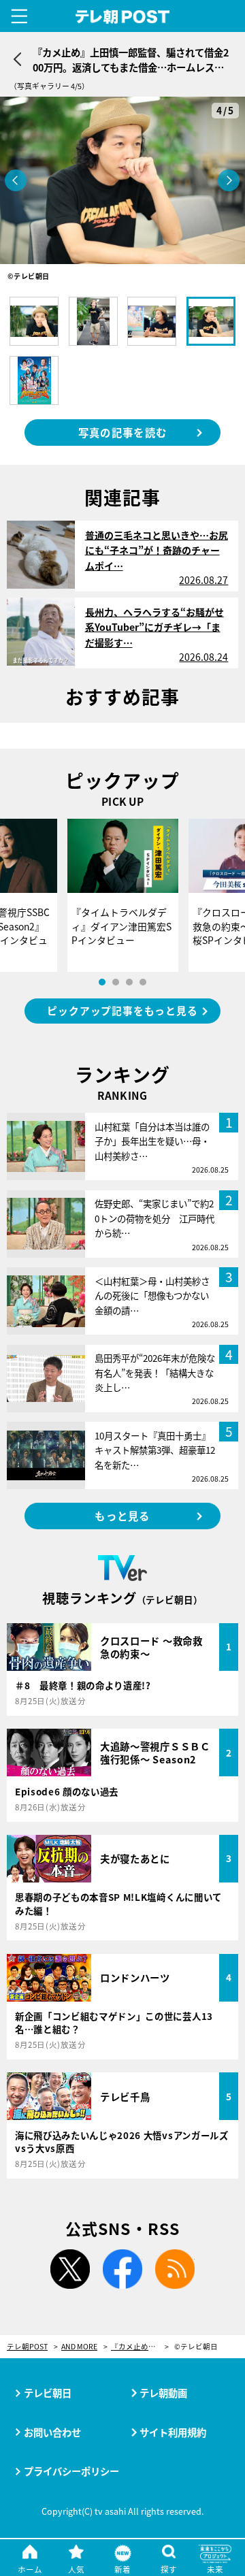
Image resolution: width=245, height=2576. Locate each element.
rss (175, 2269)
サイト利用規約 (173, 2432)
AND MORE (79, 2347)
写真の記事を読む (122, 432)
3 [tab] (129, 982)
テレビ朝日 (48, 2393)
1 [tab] (102, 982)
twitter (70, 2269)
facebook (122, 2269)
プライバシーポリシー (71, 2471)
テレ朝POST (123, 17)
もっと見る (122, 1516)
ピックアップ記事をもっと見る (122, 1010)
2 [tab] (116, 982)
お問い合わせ (52, 2432)
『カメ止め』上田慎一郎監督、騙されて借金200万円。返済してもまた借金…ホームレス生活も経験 (140, 2347)
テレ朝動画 (163, 2393)
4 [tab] (143, 982)
